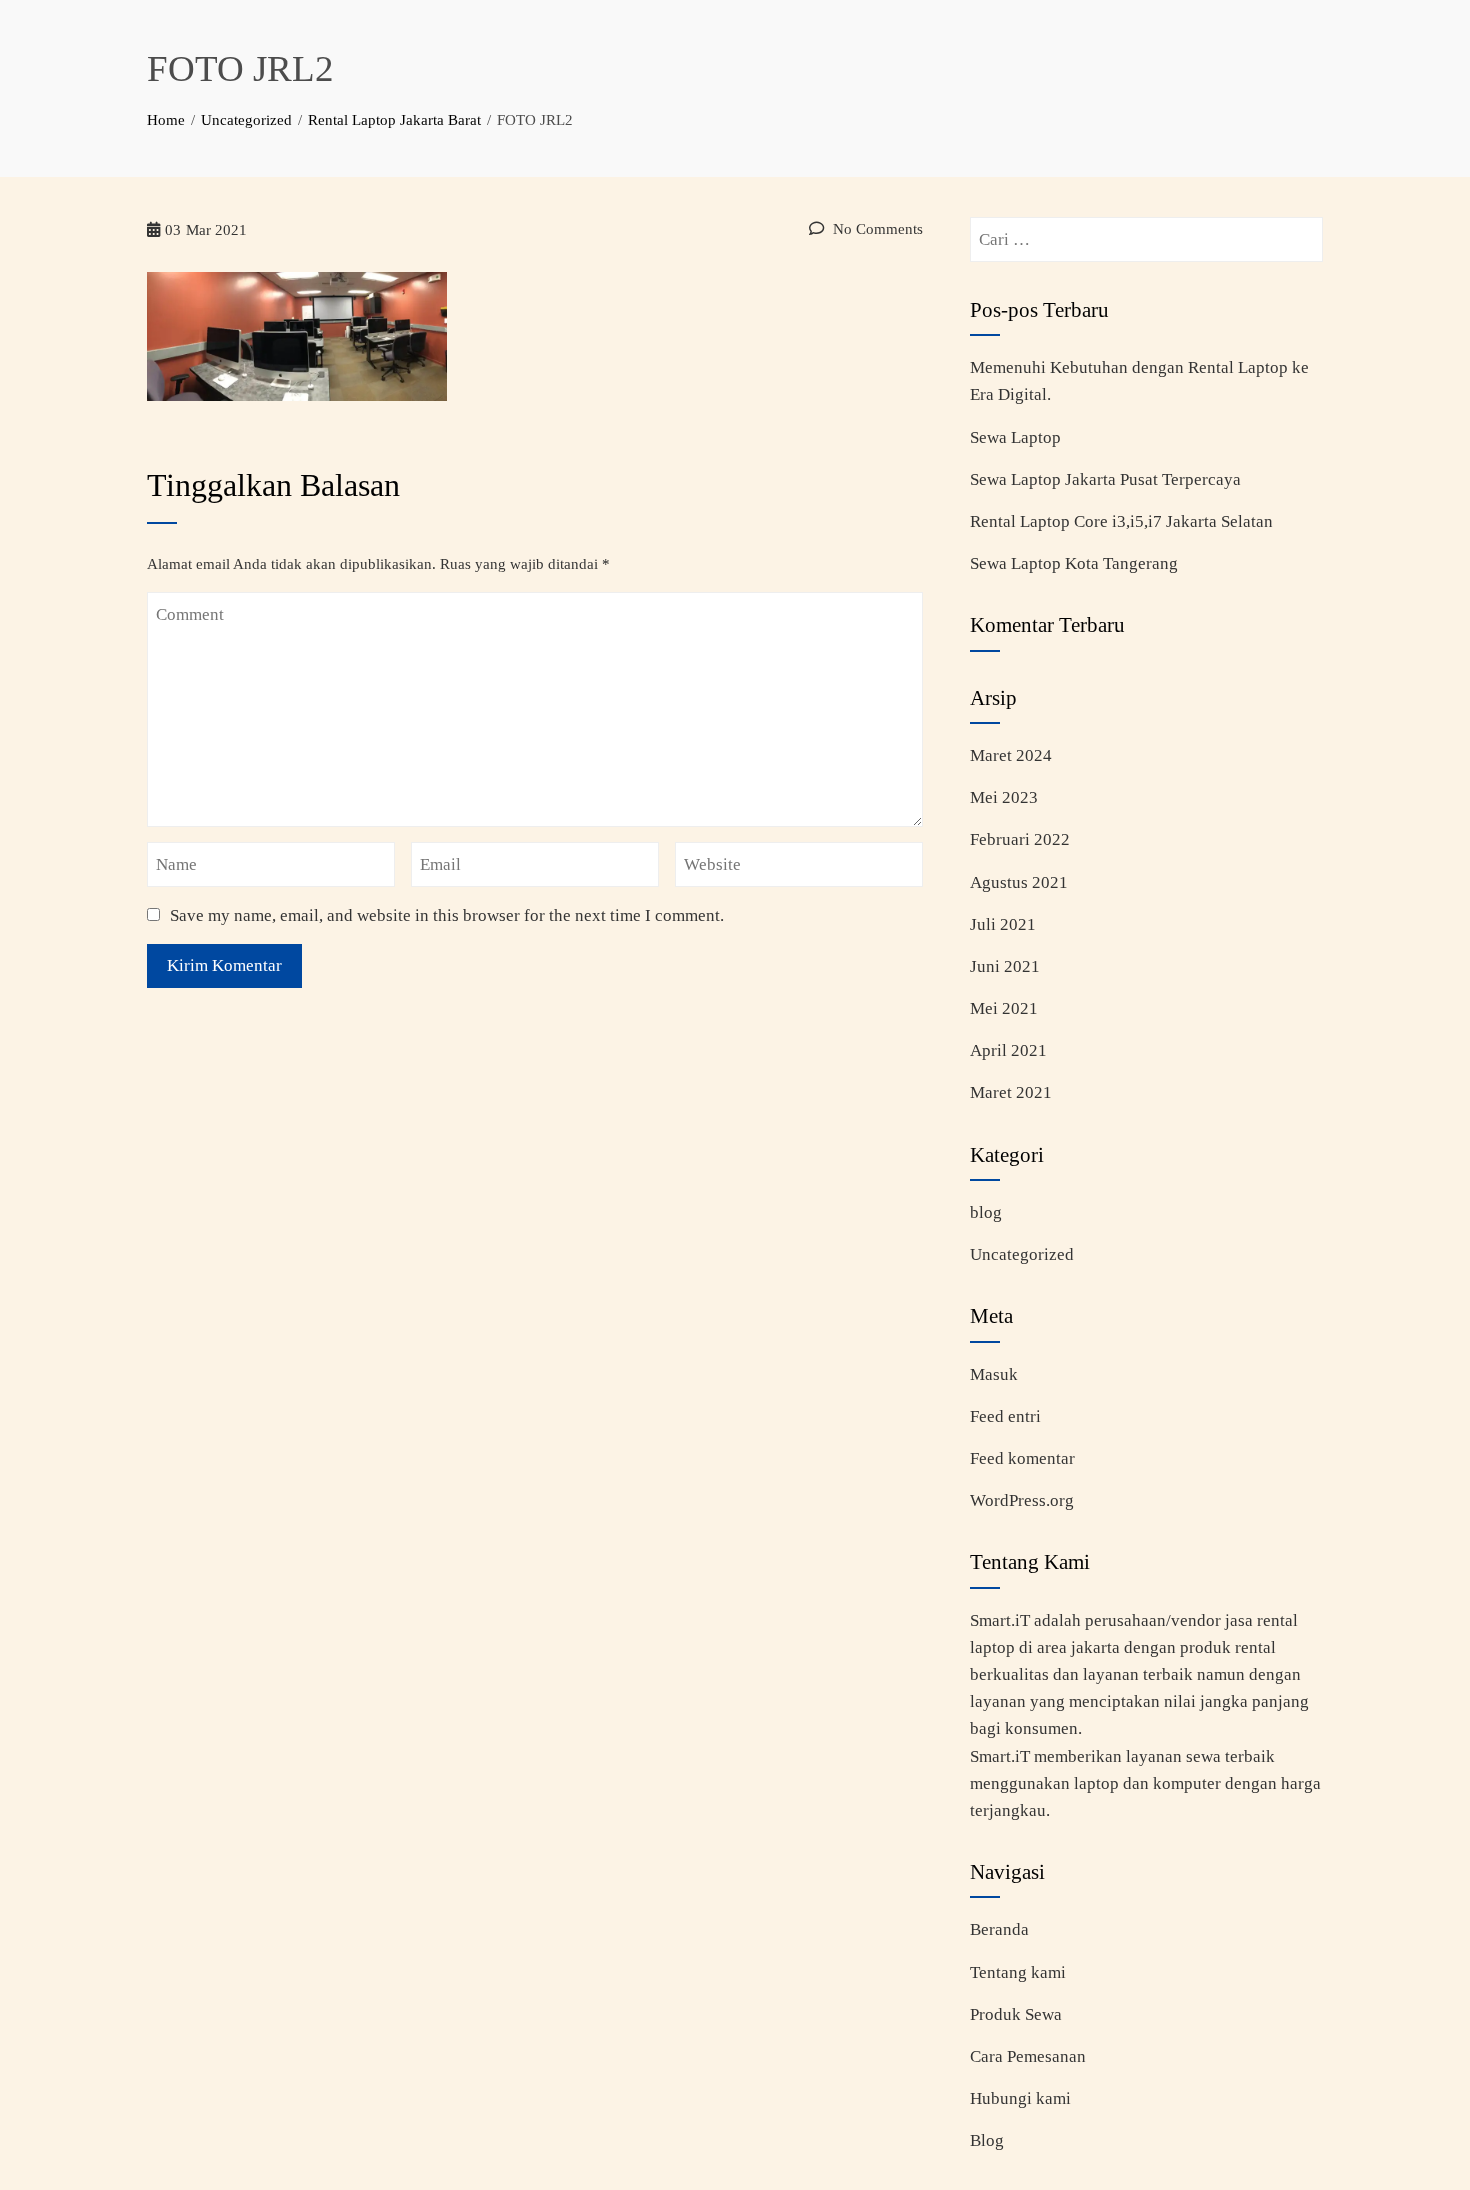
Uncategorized (1022, 1254)
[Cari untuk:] (1146, 230)
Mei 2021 (1004, 1008)
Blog (987, 2140)
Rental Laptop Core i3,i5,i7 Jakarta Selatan (1121, 521)
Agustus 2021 (1019, 882)
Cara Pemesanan (1028, 2056)
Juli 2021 (1003, 924)
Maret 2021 (1011, 1092)
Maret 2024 (1011, 755)
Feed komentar (1022, 1458)
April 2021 (1008, 1050)
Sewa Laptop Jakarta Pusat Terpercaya (1105, 479)
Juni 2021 (1005, 966)
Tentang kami (1018, 1972)
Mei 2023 (1004, 797)
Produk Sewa (1016, 2014)
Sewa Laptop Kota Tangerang (1074, 563)
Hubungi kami (1020, 2098)
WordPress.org (1022, 1500)
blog (986, 1212)
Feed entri (1005, 1416)
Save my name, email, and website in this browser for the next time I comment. (447, 915)
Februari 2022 (1020, 839)
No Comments (876, 228)
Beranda (999, 1929)
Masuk (994, 1374)
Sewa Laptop (1015, 437)
